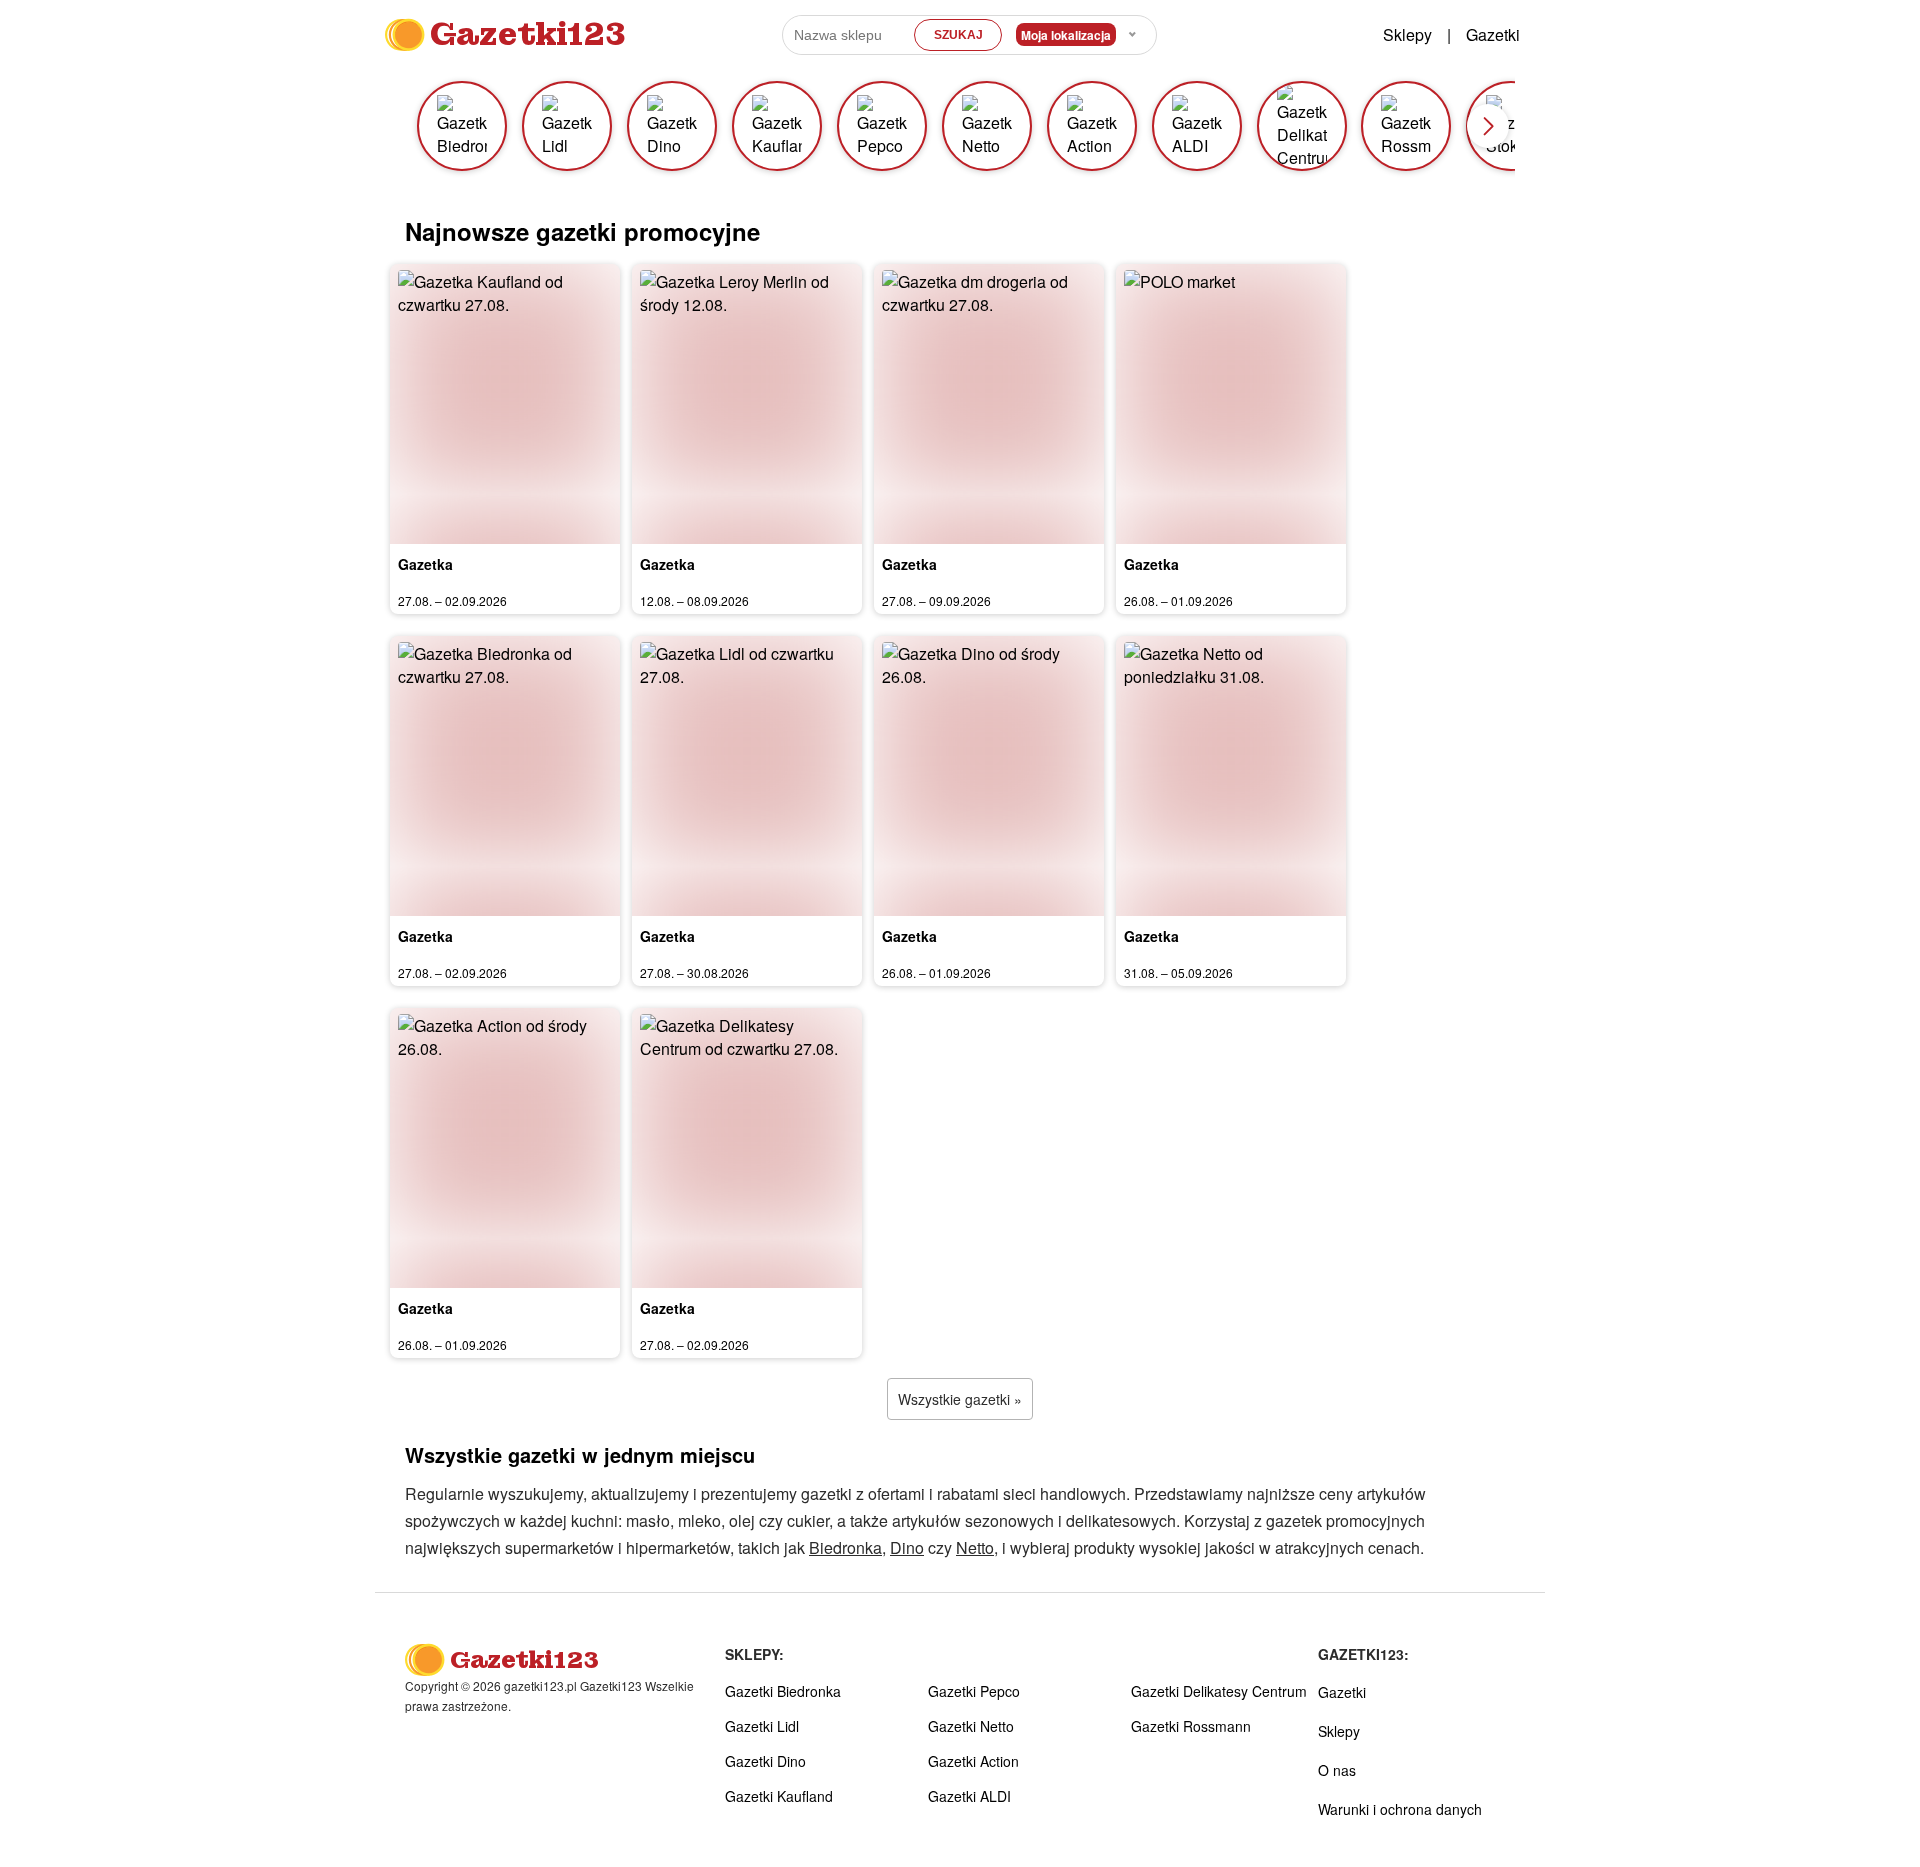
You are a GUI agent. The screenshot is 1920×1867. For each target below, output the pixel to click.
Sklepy (1407, 34)
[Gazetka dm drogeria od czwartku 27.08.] (989, 404)
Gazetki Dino (765, 1761)
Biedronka (845, 1547)
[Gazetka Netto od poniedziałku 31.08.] (1231, 776)
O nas (1337, 1770)
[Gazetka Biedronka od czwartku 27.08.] (505, 776)
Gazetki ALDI (969, 1796)
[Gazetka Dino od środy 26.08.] (989, 776)
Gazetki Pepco (974, 1691)
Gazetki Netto (971, 1726)
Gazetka (425, 564)
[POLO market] (1231, 404)
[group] (461, 126)
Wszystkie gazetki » (960, 1399)
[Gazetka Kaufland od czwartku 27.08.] (505, 404)
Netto (975, 1547)
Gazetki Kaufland (779, 1796)
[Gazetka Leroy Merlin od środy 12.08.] (747, 404)
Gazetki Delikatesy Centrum (1219, 1691)
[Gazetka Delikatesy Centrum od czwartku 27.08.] (747, 1148)
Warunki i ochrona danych (1400, 1809)
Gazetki (1493, 34)
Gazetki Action (973, 1761)
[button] (1488, 126)
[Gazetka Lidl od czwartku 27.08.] (747, 776)
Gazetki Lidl (762, 1726)
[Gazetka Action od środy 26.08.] (505, 1148)
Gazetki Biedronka (783, 1691)
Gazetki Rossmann (1191, 1726)
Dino (907, 1547)
